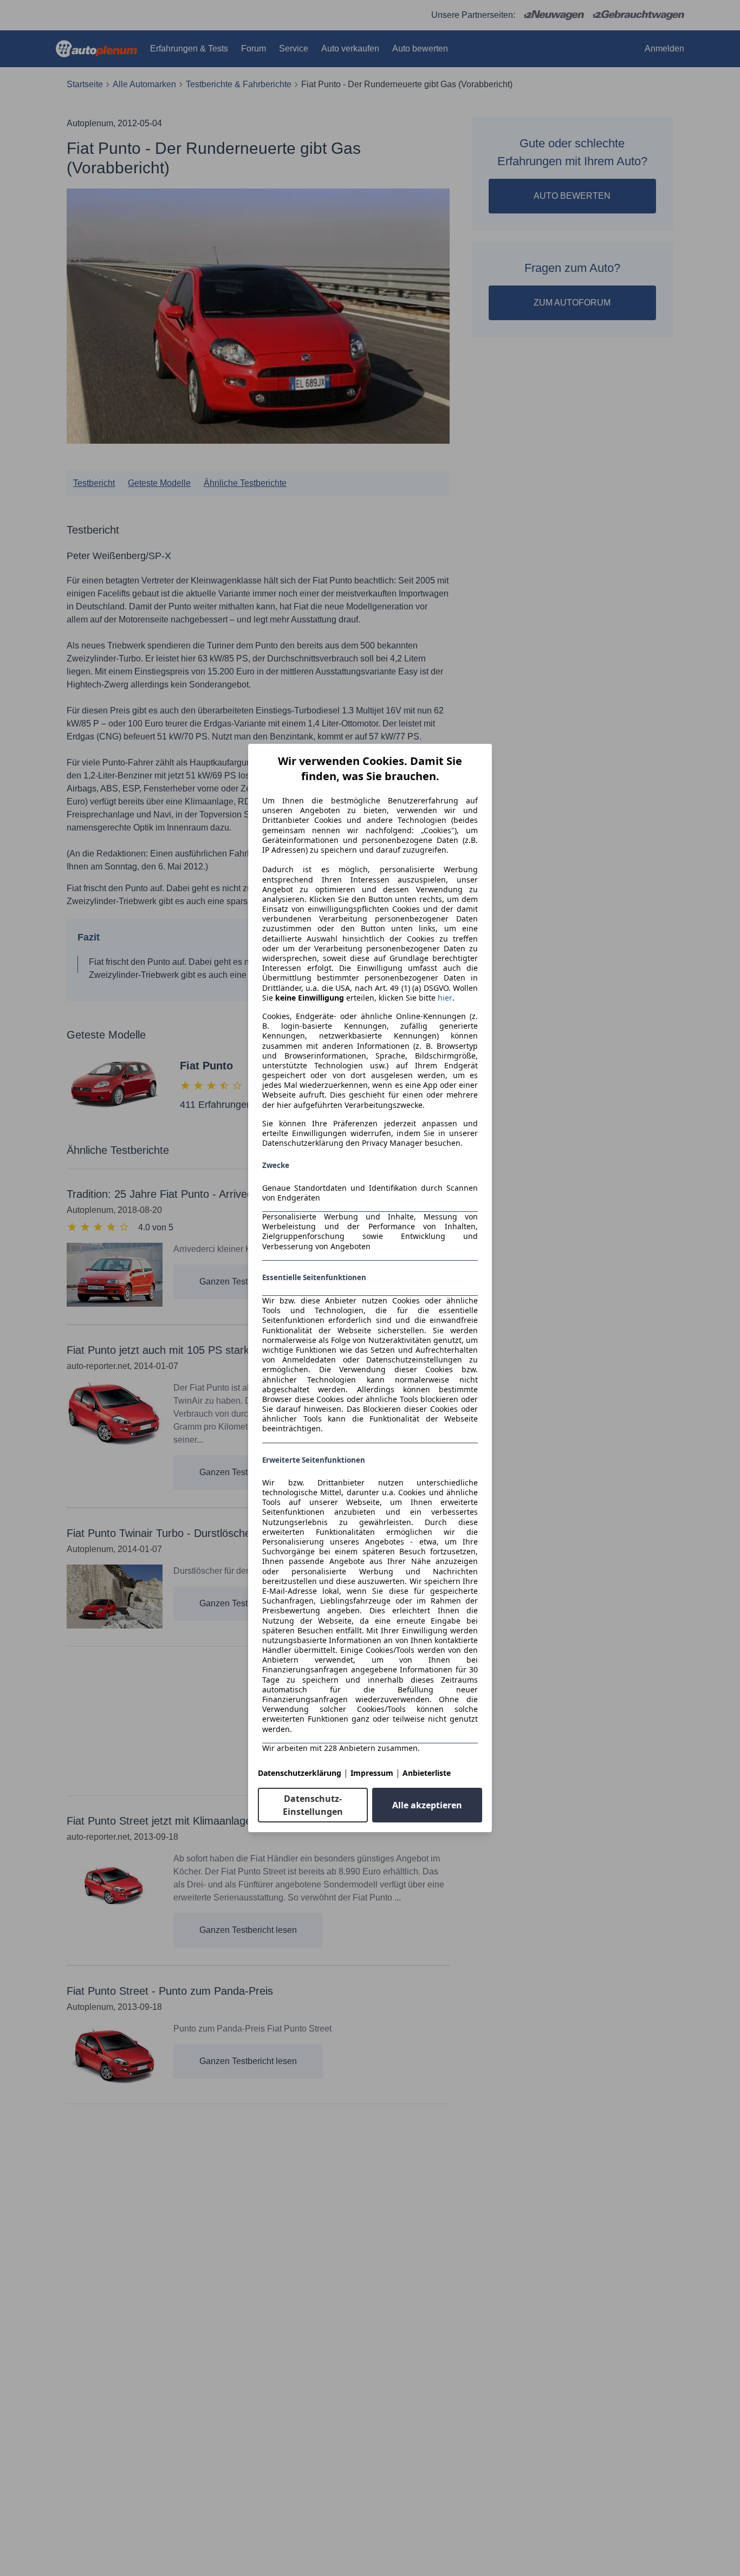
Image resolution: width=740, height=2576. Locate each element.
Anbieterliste (427, 1773)
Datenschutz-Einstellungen (313, 1805)
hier (445, 998)
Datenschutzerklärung (300, 1773)
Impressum (372, 1773)
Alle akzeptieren (427, 1805)
